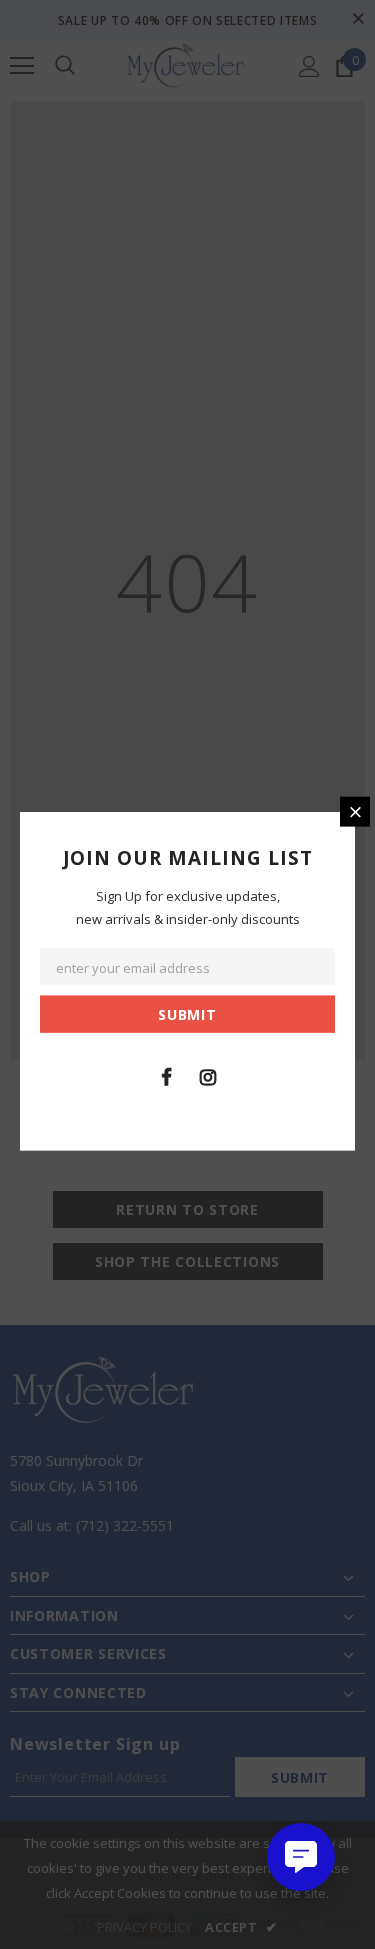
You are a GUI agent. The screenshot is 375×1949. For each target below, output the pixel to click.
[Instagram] (208, 1075)
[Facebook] (167, 1075)
